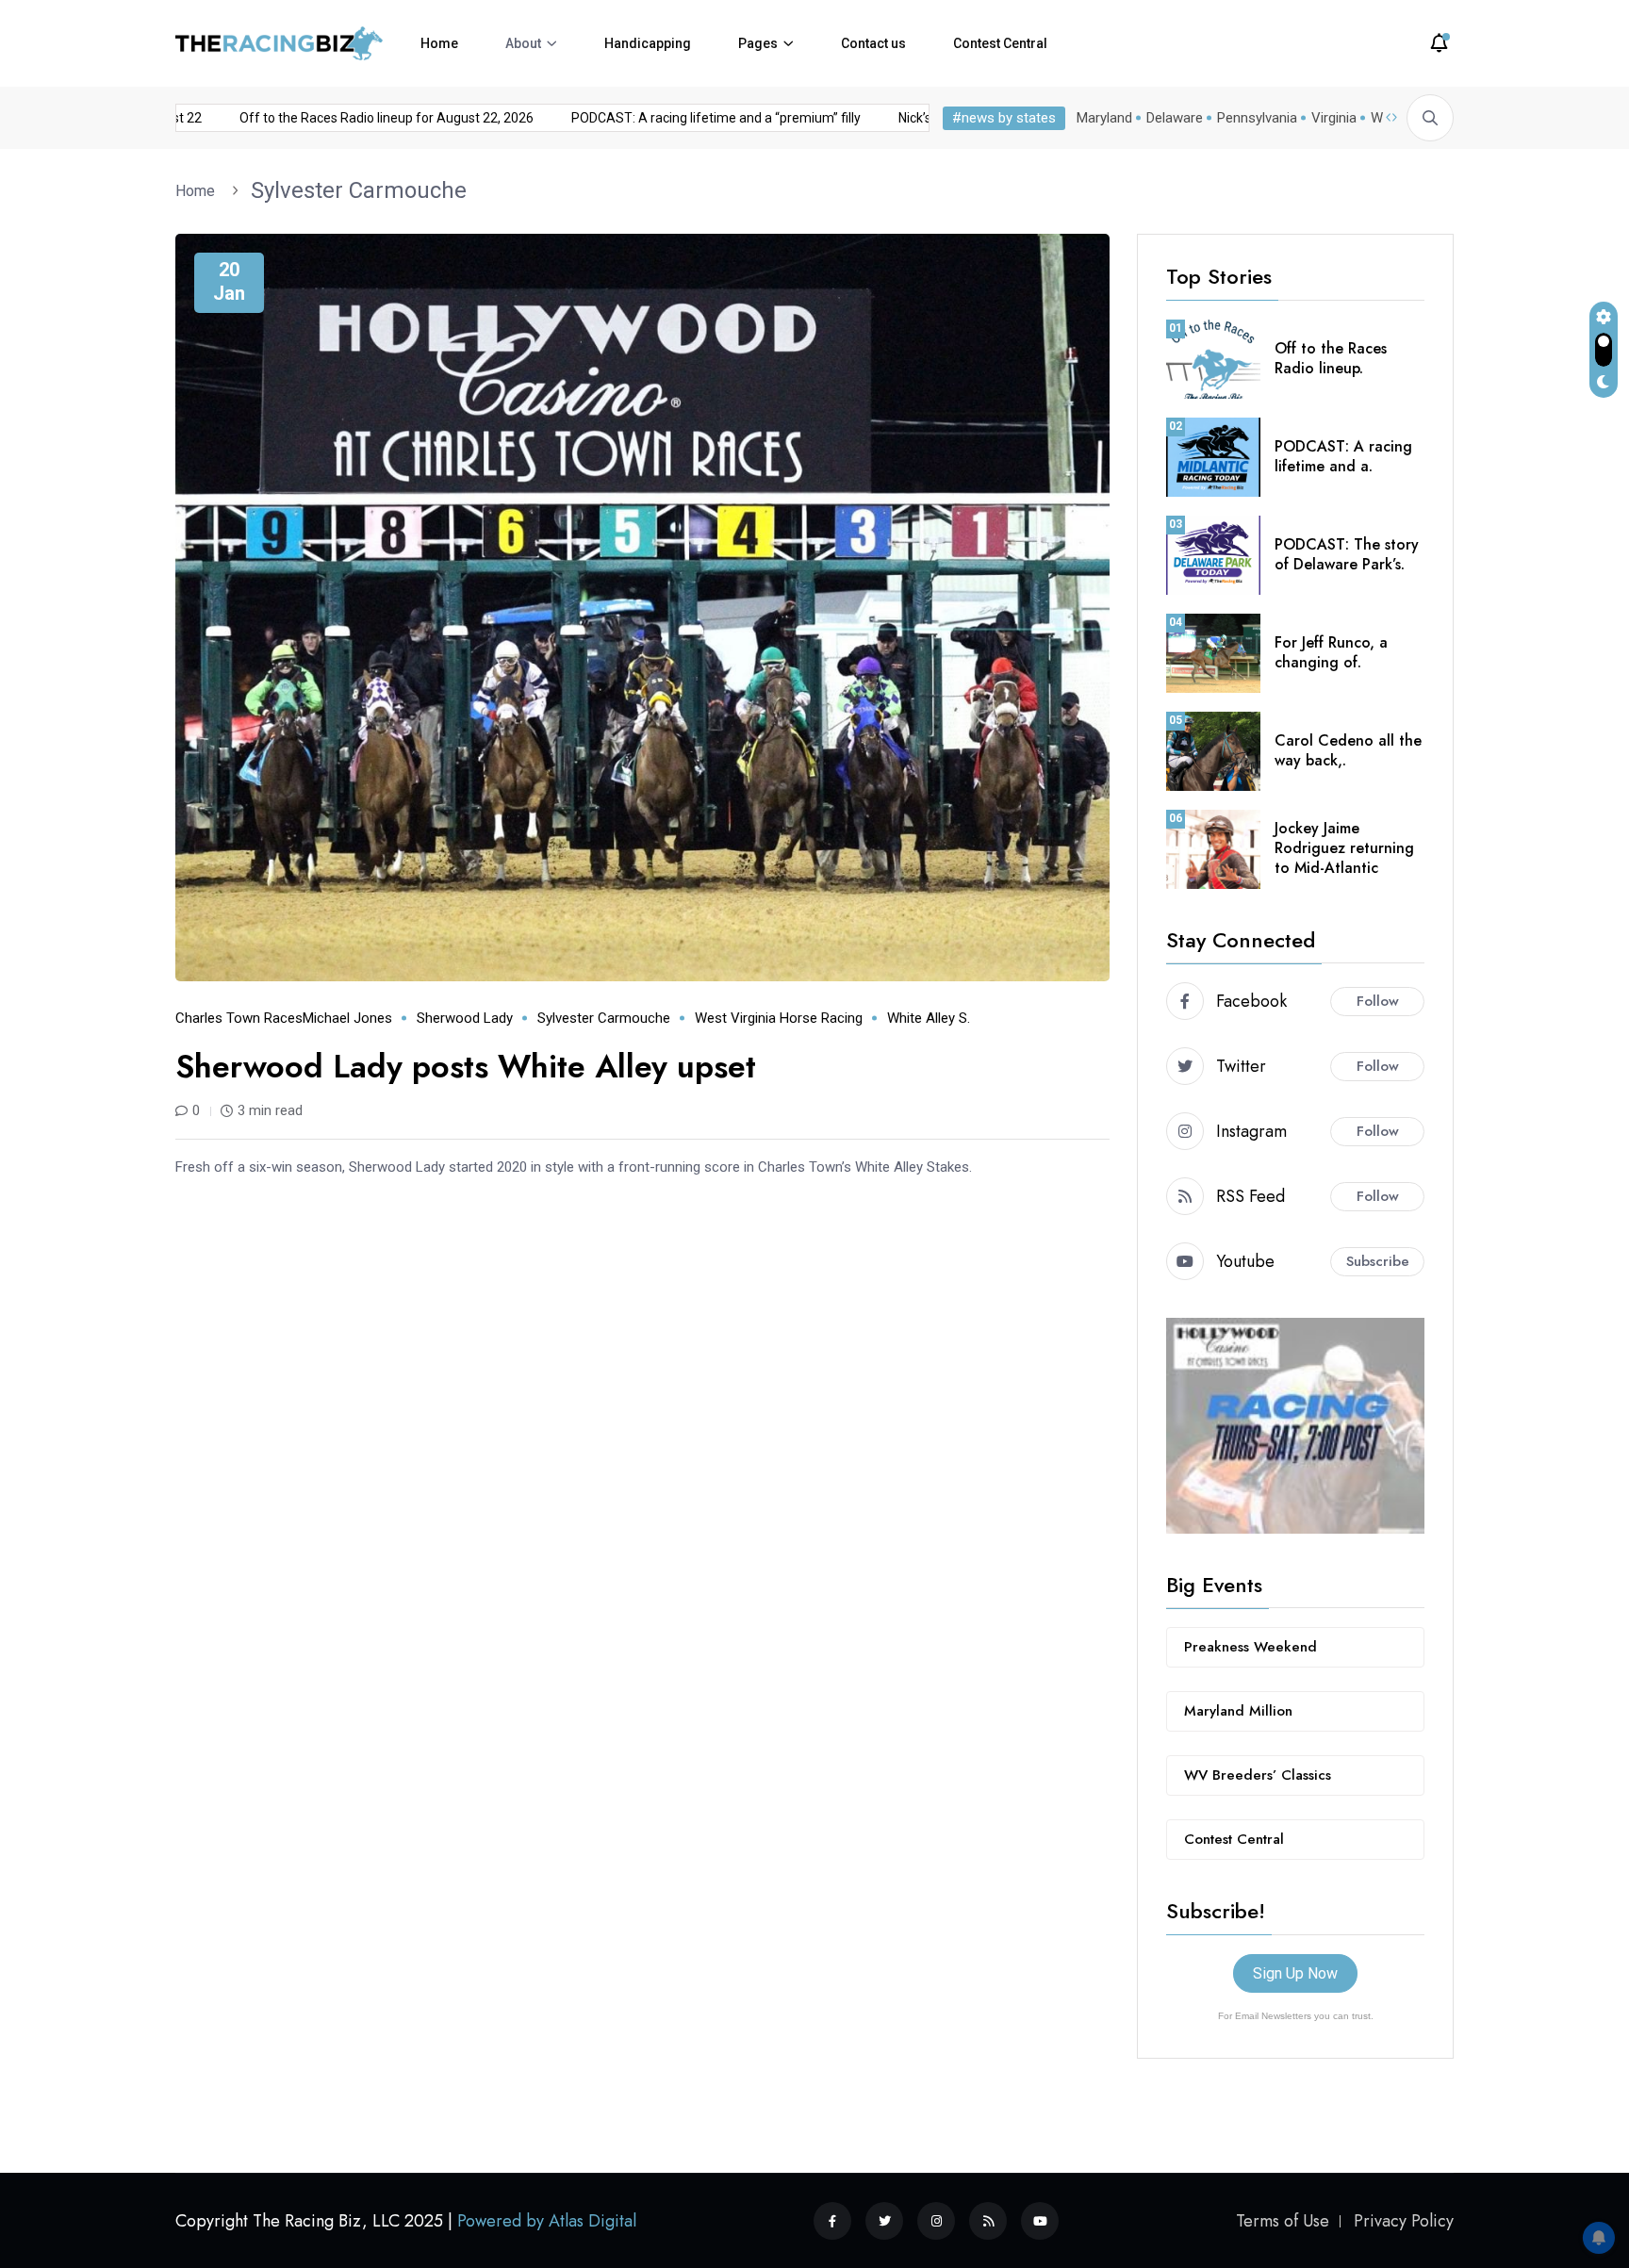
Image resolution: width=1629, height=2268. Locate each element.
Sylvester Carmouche (359, 190)
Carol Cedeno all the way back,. (1348, 750)
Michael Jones (347, 1018)
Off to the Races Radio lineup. (1331, 358)
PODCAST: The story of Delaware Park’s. (1347, 554)
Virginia (1334, 118)
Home (439, 43)
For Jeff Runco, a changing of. (1331, 652)
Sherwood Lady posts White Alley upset (466, 1067)
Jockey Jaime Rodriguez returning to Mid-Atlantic (1344, 848)
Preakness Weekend (1251, 1647)
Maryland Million (1238, 1711)
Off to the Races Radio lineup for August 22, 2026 (349, 118)
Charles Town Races (239, 1018)
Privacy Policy (1404, 2220)
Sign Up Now (1295, 1973)
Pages (758, 43)
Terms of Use (1283, 2220)
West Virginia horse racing (779, 1018)
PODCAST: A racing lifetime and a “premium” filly (678, 118)
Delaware (1175, 118)
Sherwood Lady (465, 1018)
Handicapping (648, 43)
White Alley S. (929, 1018)
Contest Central (1000, 43)
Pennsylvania (1257, 118)
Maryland (1104, 118)
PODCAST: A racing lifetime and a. (1343, 456)
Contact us (873, 43)
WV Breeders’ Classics (1258, 1775)
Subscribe (1378, 1261)
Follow (1378, 1001)
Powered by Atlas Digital (547, 2220)
